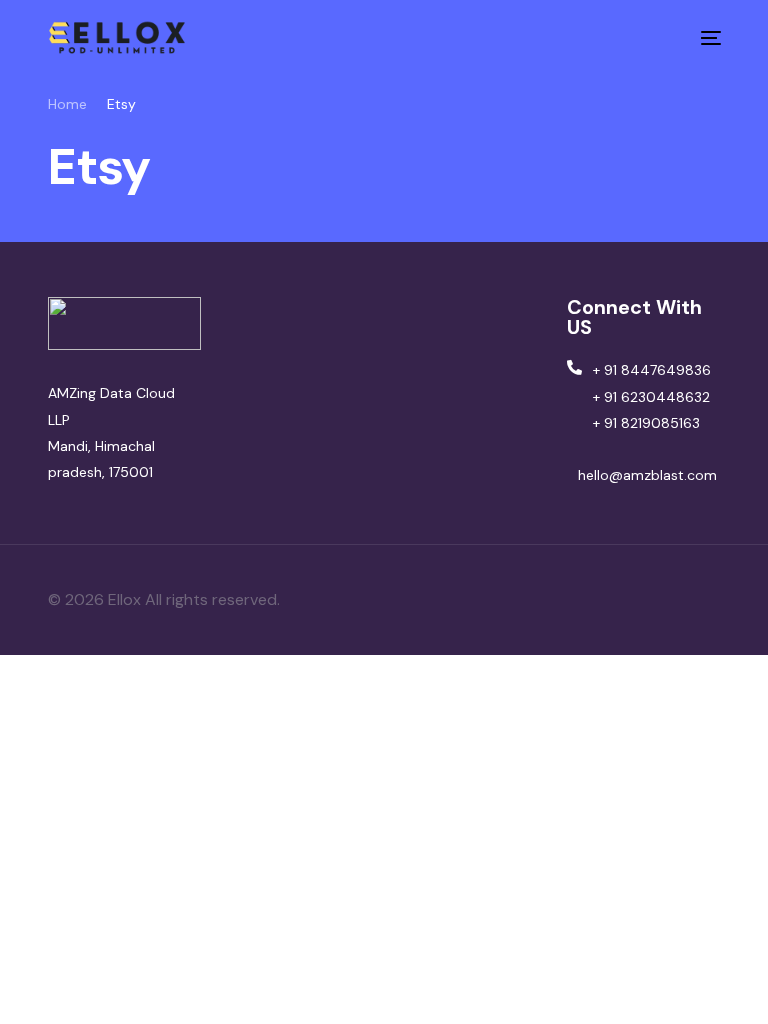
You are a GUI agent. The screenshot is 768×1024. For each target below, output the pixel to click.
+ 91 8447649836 (652, 370)
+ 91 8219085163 (646, 423)
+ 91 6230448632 (651, 397)
